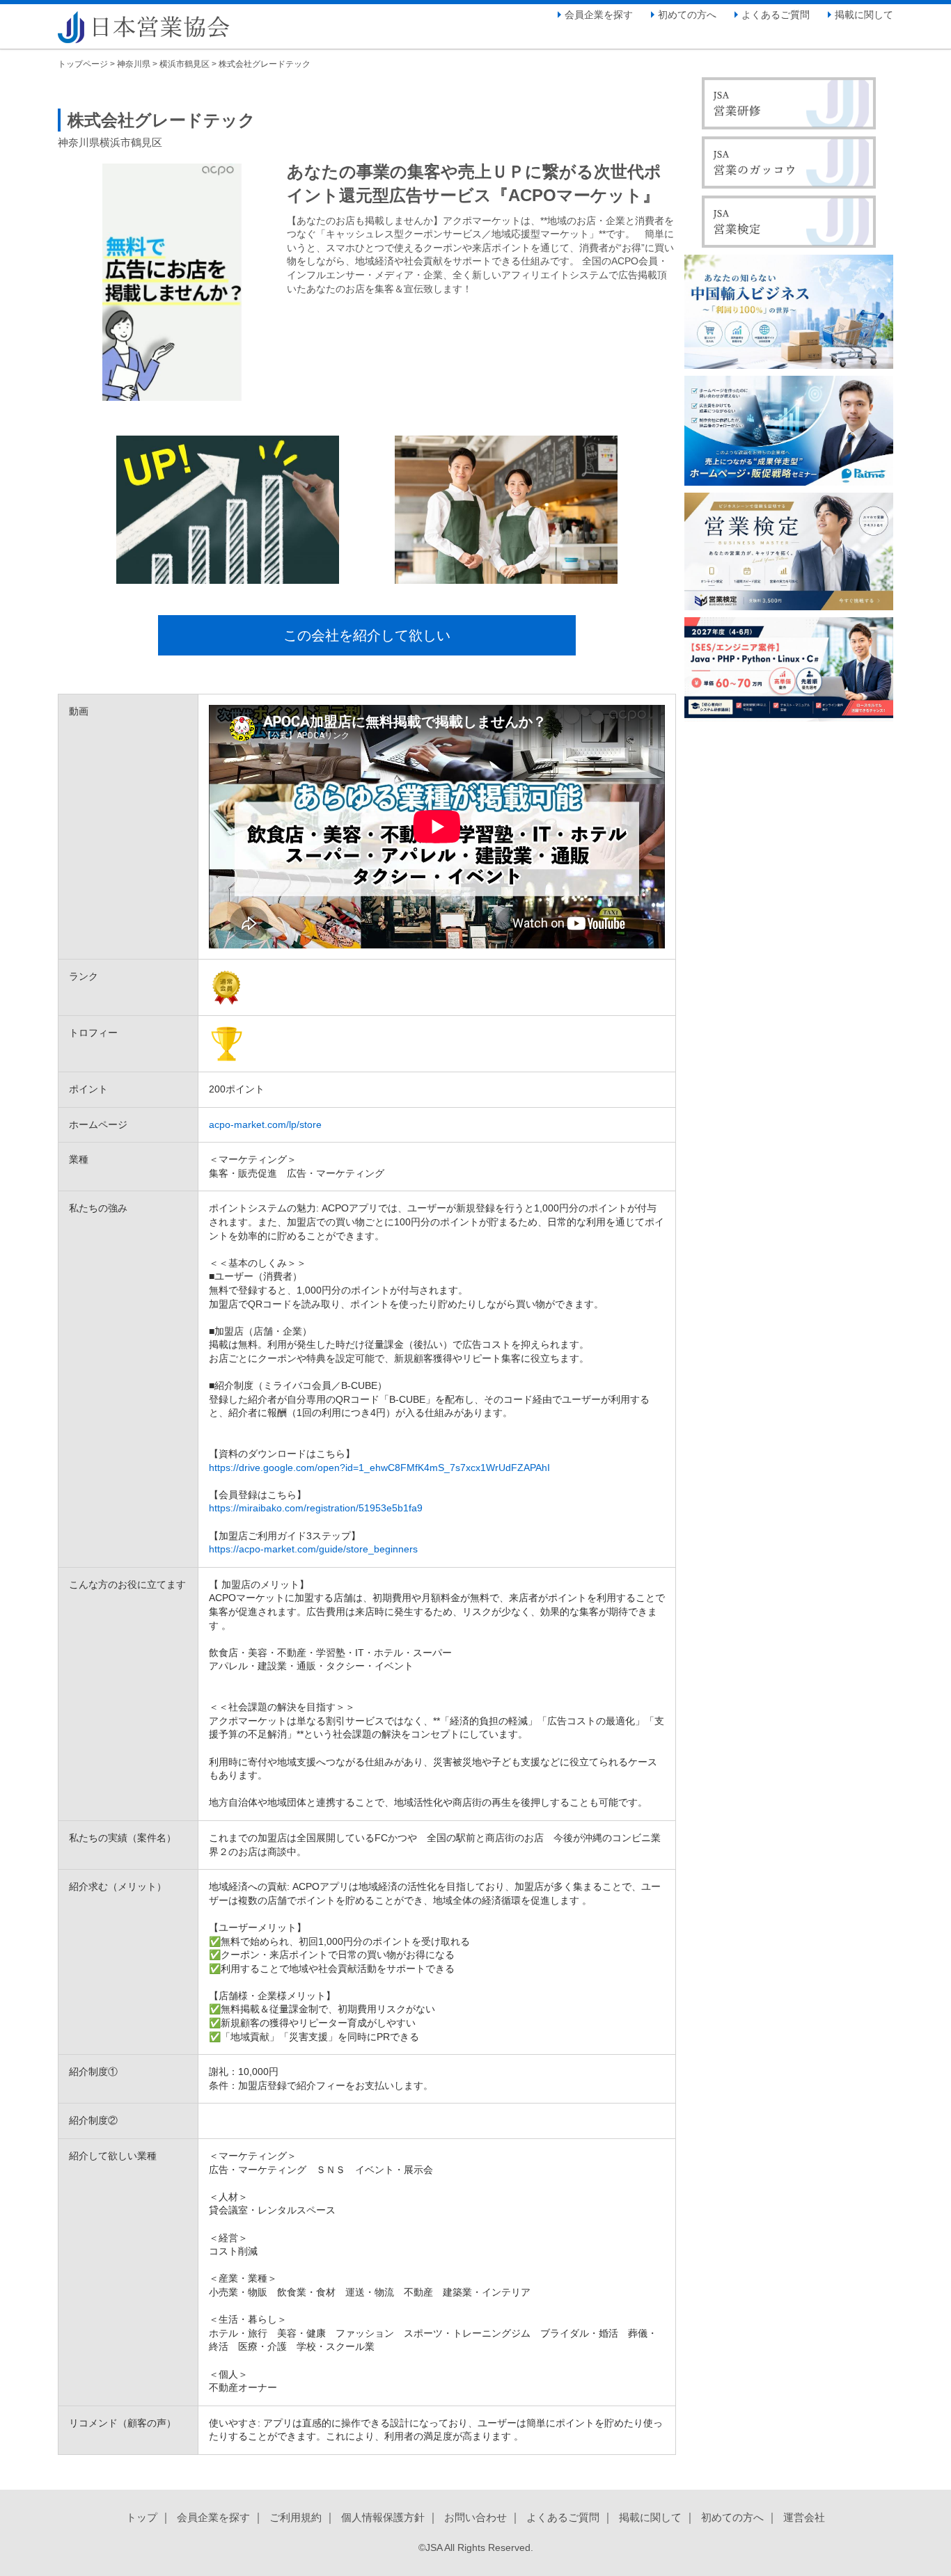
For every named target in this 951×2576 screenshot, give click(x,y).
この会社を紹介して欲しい (367, 635)
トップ (142, 2517)
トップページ (83, 64)
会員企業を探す (599, 15)
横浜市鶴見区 (184, 64)
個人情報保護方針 (383, 2517)
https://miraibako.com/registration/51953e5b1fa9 (316, 1508)
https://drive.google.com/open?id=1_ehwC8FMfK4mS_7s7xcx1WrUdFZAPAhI (379, 1468)
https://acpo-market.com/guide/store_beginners (313, 1549)
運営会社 (804, 2517)
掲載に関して (864, 15)
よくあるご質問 (776, 15)
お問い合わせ (475, 2517)
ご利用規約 (296, 2517)
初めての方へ (687, 15)
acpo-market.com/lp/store (265, 1124)
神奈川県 (134, 64)
